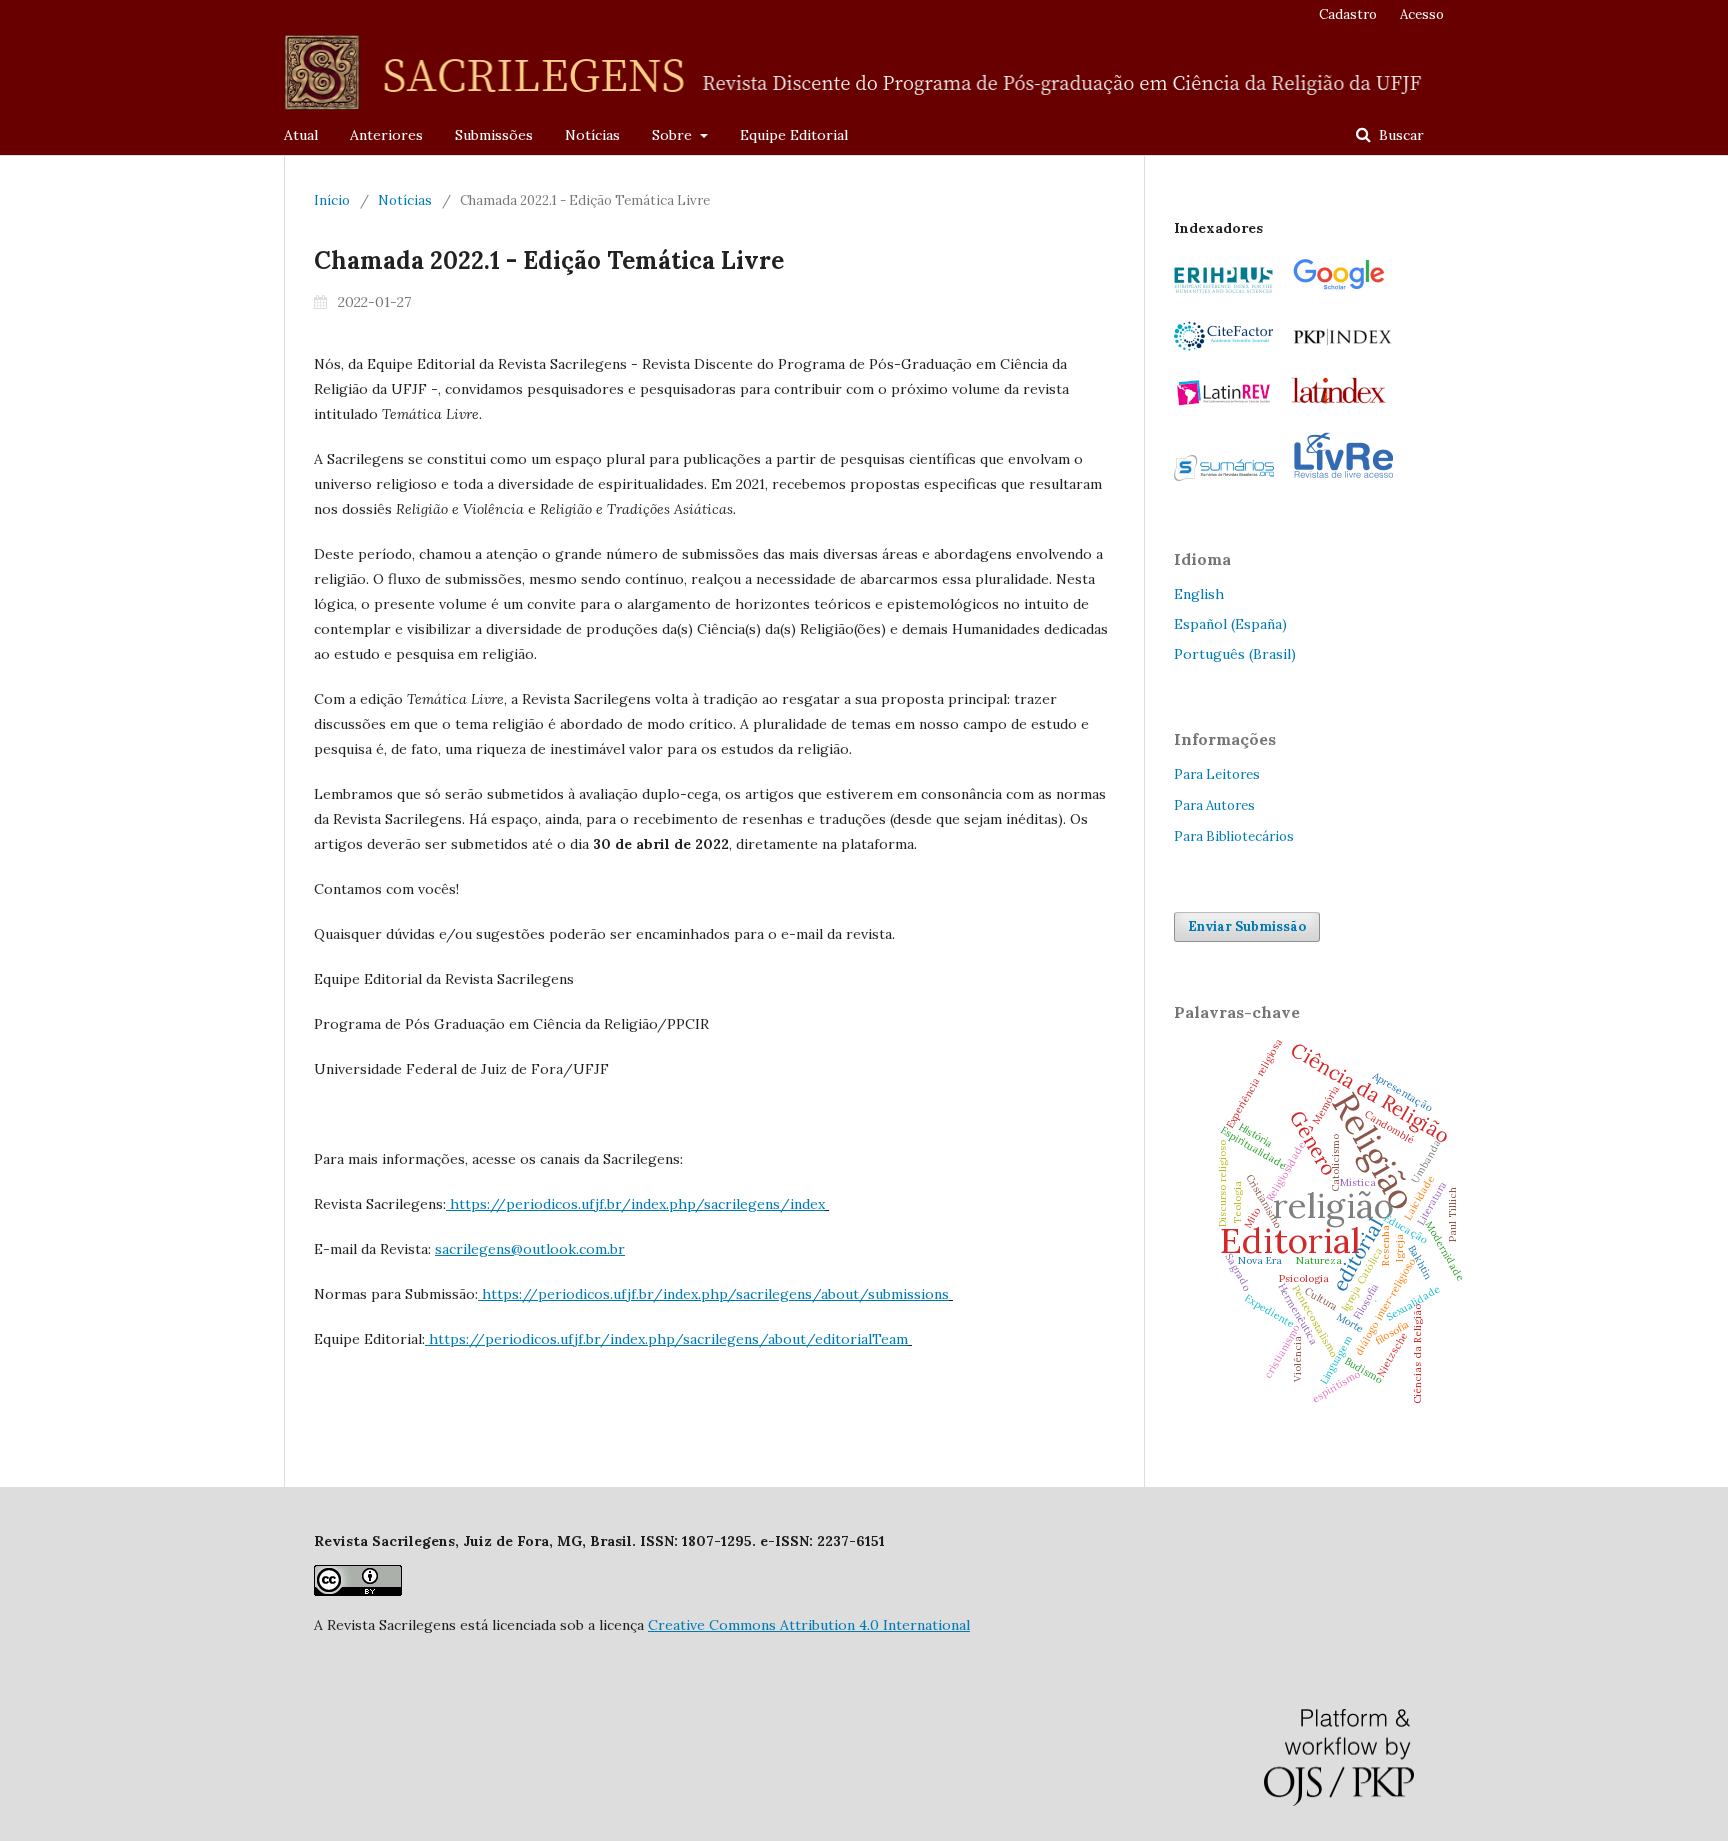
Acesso (1422, 14)
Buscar (1399, 135)
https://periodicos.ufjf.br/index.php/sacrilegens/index (637, 1204)
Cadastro (1348, 14)
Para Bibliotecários (1234, 836)
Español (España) (1230, 624)
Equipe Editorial (794, 135)
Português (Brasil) (1235, 654)
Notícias (592, 135)
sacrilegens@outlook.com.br (530, 1249)
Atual (301, 135)
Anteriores (386, 135)
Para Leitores (1217, 774)
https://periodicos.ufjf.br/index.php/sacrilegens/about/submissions (715, 1294)
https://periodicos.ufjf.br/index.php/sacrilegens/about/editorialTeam (668, 1339)
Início (332, 200)
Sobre (674, 135)
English (1199, 594)
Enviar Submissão (1247, 926)
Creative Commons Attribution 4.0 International (809, 1625)
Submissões (494, 135)
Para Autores (1214, 805)
